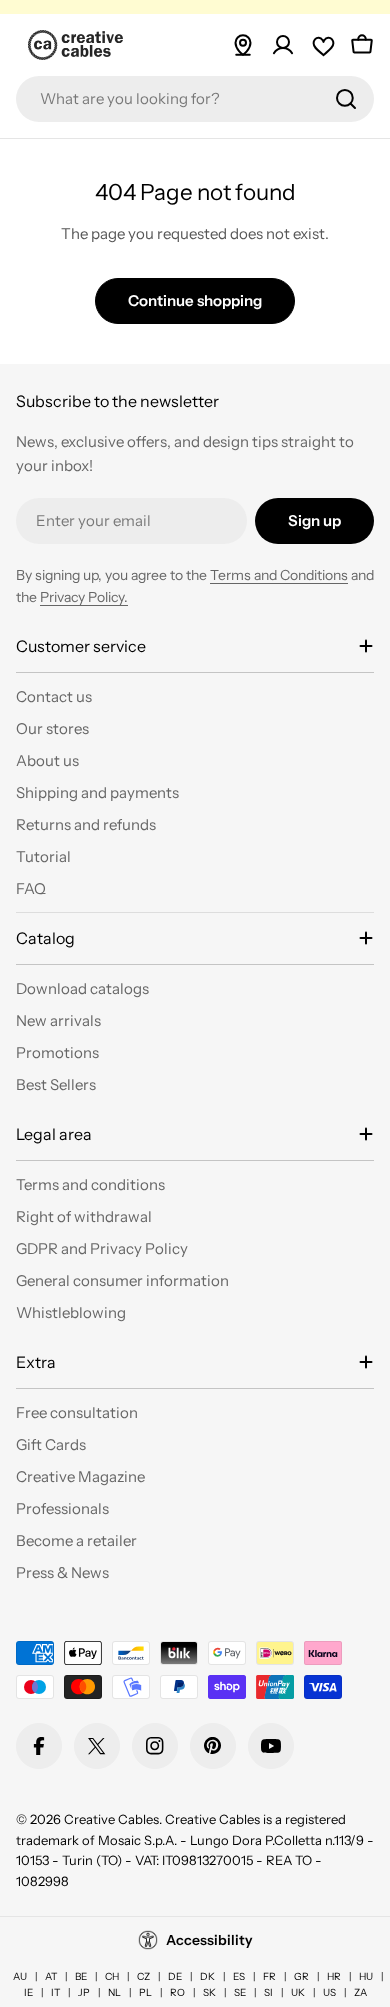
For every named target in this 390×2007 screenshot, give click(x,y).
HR (334, 1976)
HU (366, 1976)
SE (240, 1992)
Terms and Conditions (279, 575)
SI (268, 1992)
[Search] (346, 99)
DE (175, 1976)
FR (269, 1976)
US (329, 1992)
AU (20, 1976)
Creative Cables (111, 1819)
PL (145, 1992)
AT (51, 1976)
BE (81, 1976)
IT (55, 1992)
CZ (143, 1976)
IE (28, 1992)
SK (209, 1992)
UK (298, 1992)
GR (301, 1976)
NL (114, 1992)
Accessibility (209, 1940)
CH (112, 1976)
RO (177, 1992)
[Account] (283, 45)
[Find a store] (243, 45)
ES (239, 1976)
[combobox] (195, 99)
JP (84, 1992)
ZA (360, 1992)
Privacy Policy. (84, 597)
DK (207, 1976)
